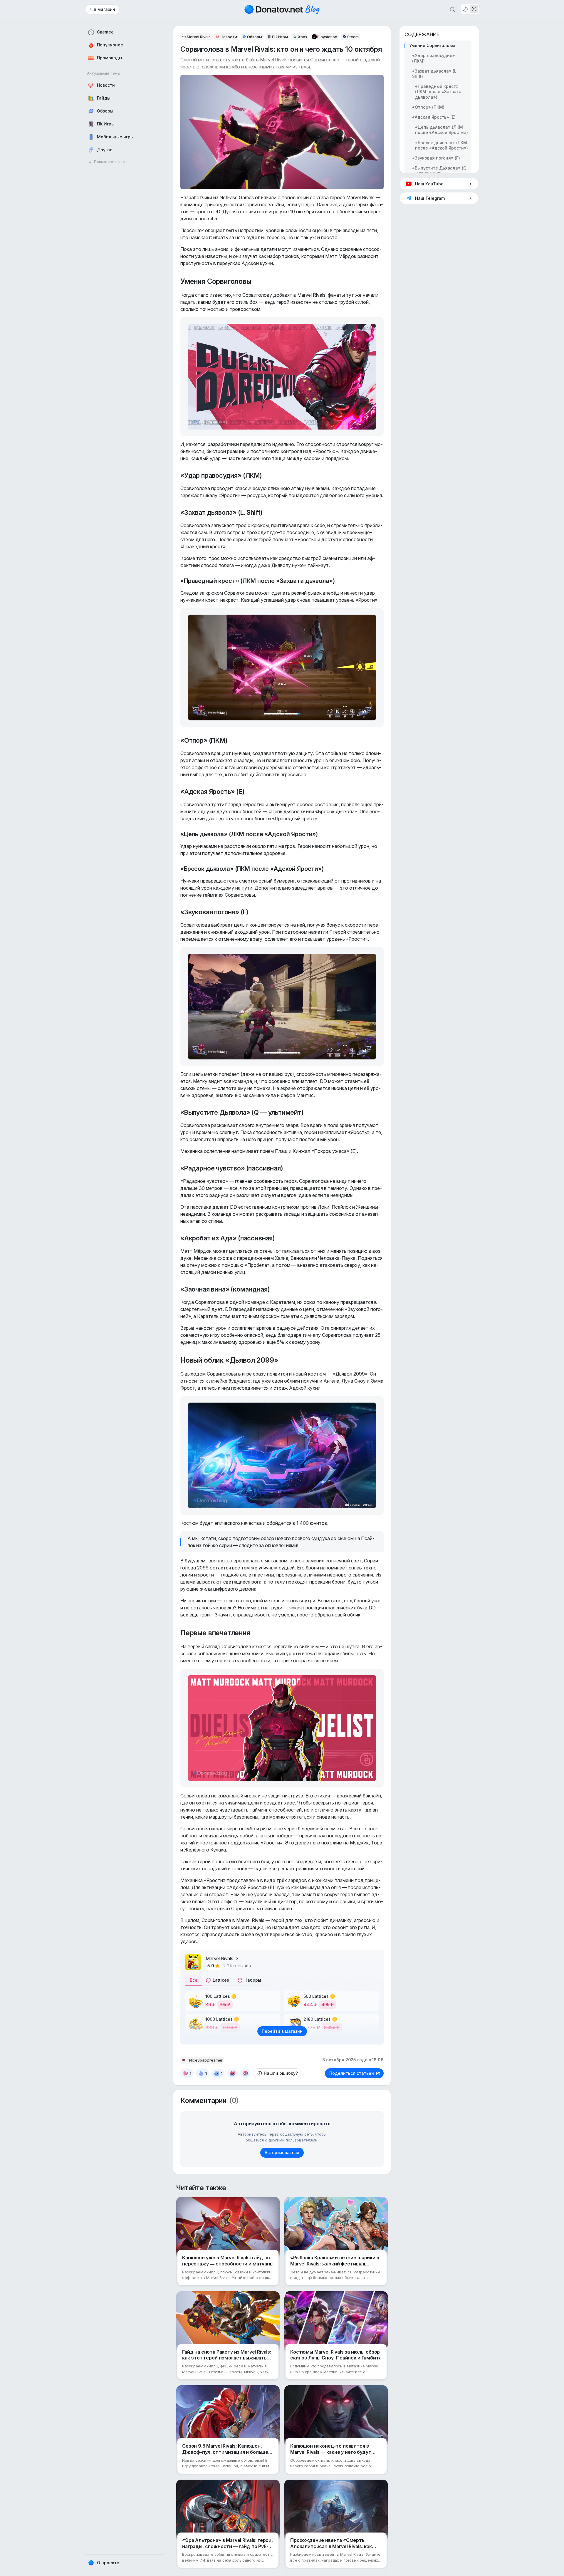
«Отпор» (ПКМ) (428, 107)
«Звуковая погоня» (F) (436, 158)
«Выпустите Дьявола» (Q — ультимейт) (439, 171)
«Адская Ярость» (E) (434, 117)
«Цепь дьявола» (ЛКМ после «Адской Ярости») (442, 130)
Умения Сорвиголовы (432, 45)
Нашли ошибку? (281, 2073)
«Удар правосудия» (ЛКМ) (434, 58)
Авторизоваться (282, 2152)
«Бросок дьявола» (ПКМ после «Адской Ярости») (442, 145)
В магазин (104, 9)
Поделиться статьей (352, 2073)
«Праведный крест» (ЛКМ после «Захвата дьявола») (438, 92)
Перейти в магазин (282, 2031)
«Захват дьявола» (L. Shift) (435, 74)
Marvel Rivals (219, 1958)
